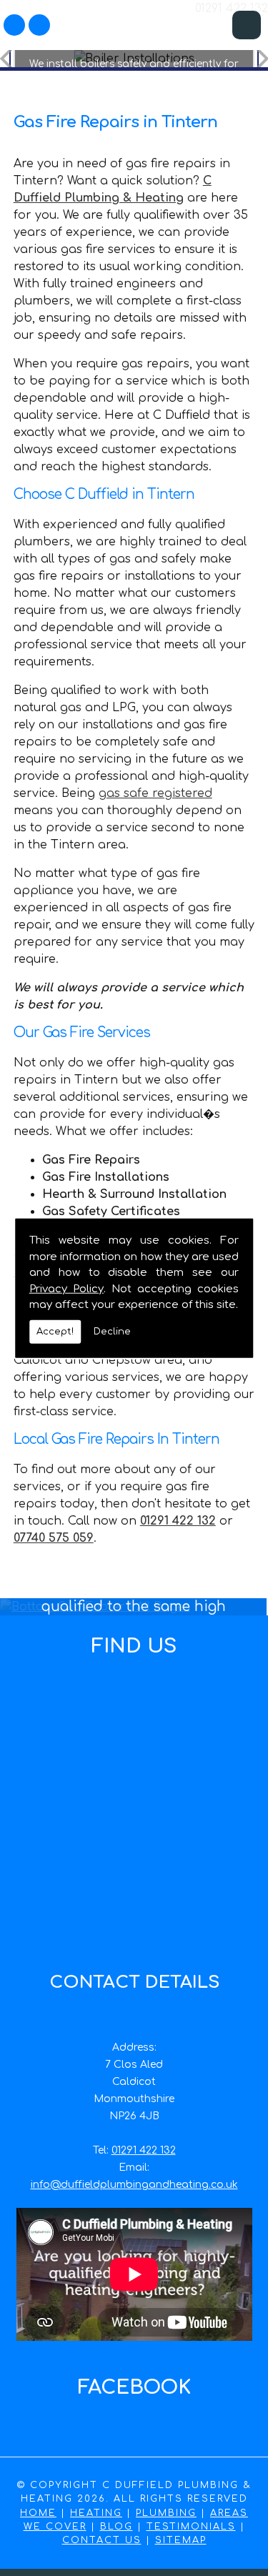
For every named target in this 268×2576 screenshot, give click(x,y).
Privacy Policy (66, 1288)
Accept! (55, 1331)
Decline (112, 1331)
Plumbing (166, 2513)
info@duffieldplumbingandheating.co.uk (134, 2185)
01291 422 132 (144, 2150)
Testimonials (191, 2527)
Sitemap (181, 2540)
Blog (116, 2527)
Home (38, 2513)
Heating (96, 2513)
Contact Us (102, 2540)
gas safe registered (155, 793)
